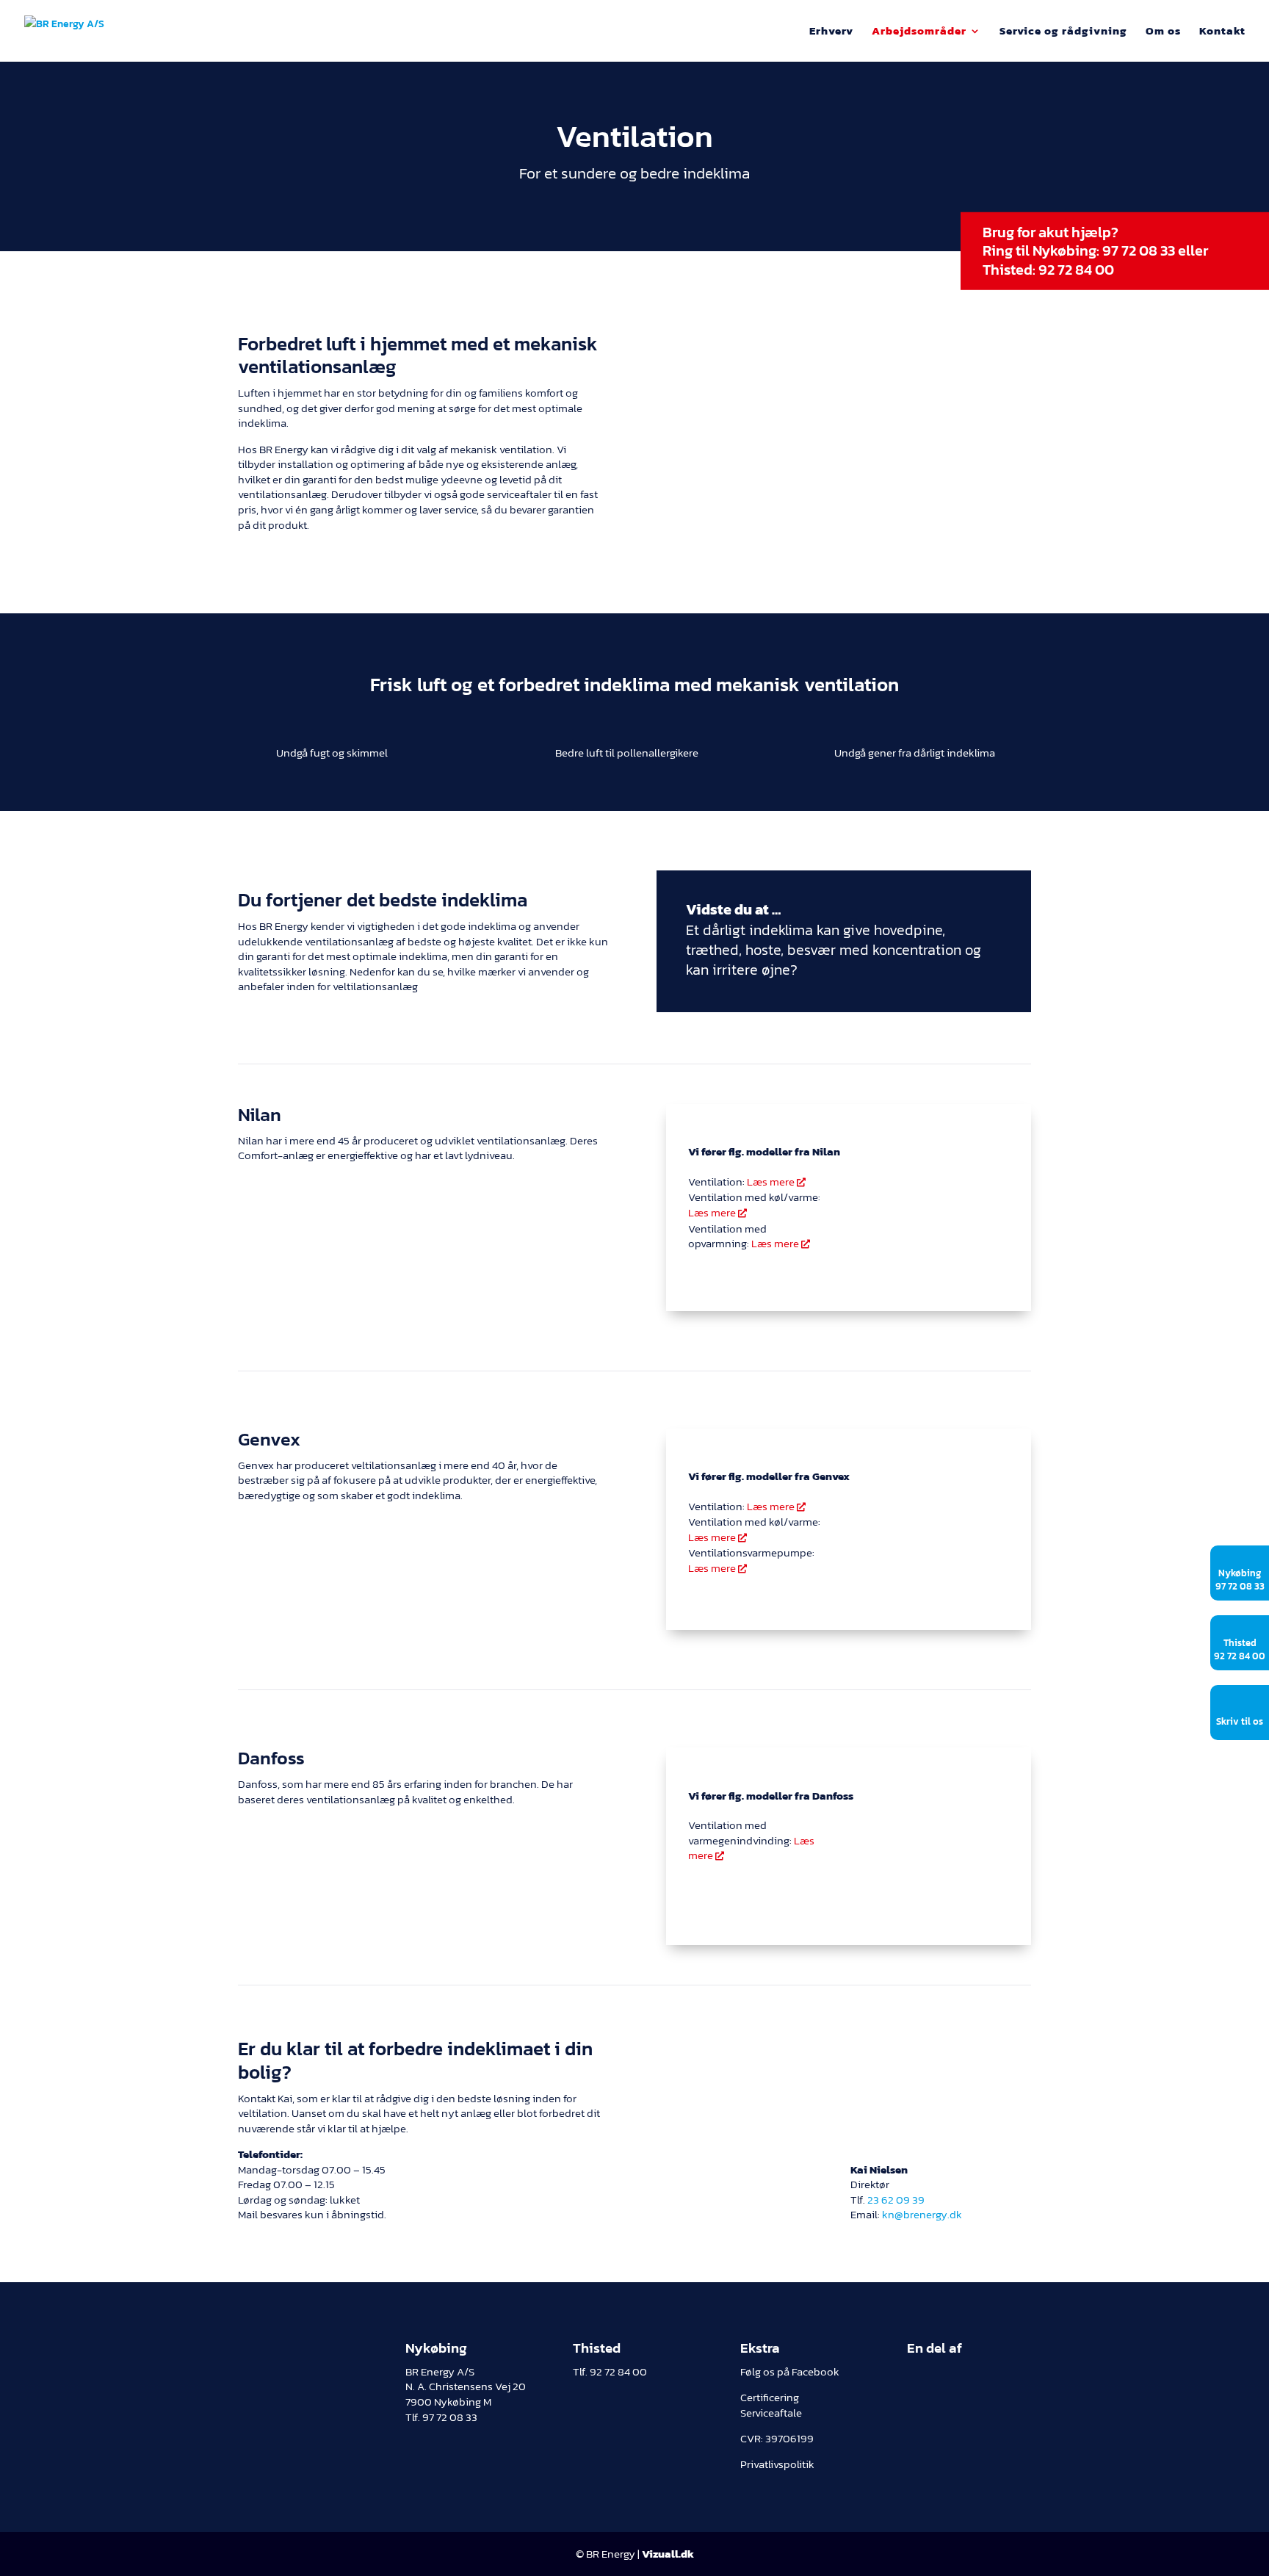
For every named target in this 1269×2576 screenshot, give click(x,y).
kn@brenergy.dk (922, 2215)
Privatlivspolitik (777, 2464)
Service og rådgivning (1063, 32)
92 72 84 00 (1076, 270)
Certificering (770, 2398)
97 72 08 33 (1139, 250)
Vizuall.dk (668, 2554)
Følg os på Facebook (790, 2372)
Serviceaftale (771, 2413)
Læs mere (776, 1182)
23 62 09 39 (896, 2200)
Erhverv (831, 32)
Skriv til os (1240, 1721)
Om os (1163, 32)
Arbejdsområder (919, 32)
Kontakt (1222, 32)
